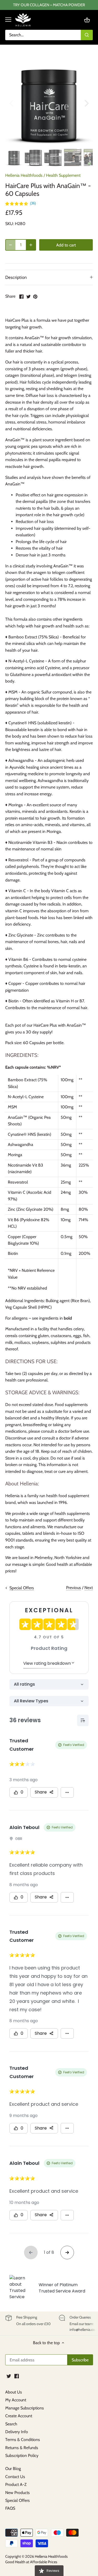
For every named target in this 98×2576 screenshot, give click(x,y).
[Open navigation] (8, 20)
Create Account (19, 2416)
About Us (14, 2392)
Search (11, 2424)
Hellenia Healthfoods (24, 175)
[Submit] (87, 35)
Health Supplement (63, 175)
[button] (21, 203)
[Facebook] (17, 2376)
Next (89, 1588)
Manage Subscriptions (25, 2408)
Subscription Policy (22, 2456)
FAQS (10, 2508)
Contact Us (15, 2477)
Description (16, 277)
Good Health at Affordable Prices (31, 2562)
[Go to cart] (87, 20)
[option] (49, 103)
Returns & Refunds (22, 2448)
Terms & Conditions (23, 2440)
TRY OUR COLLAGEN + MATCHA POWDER (49, 5)
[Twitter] (9, 2376)
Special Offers (18, 2500)
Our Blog (13, 2469)
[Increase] (31, 245)
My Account (16, 2400)
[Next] (86, 103)
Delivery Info (17, 2432)
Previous (74, 1588)
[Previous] (12, 103)
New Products (18, 2493)
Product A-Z (16, 2484)
